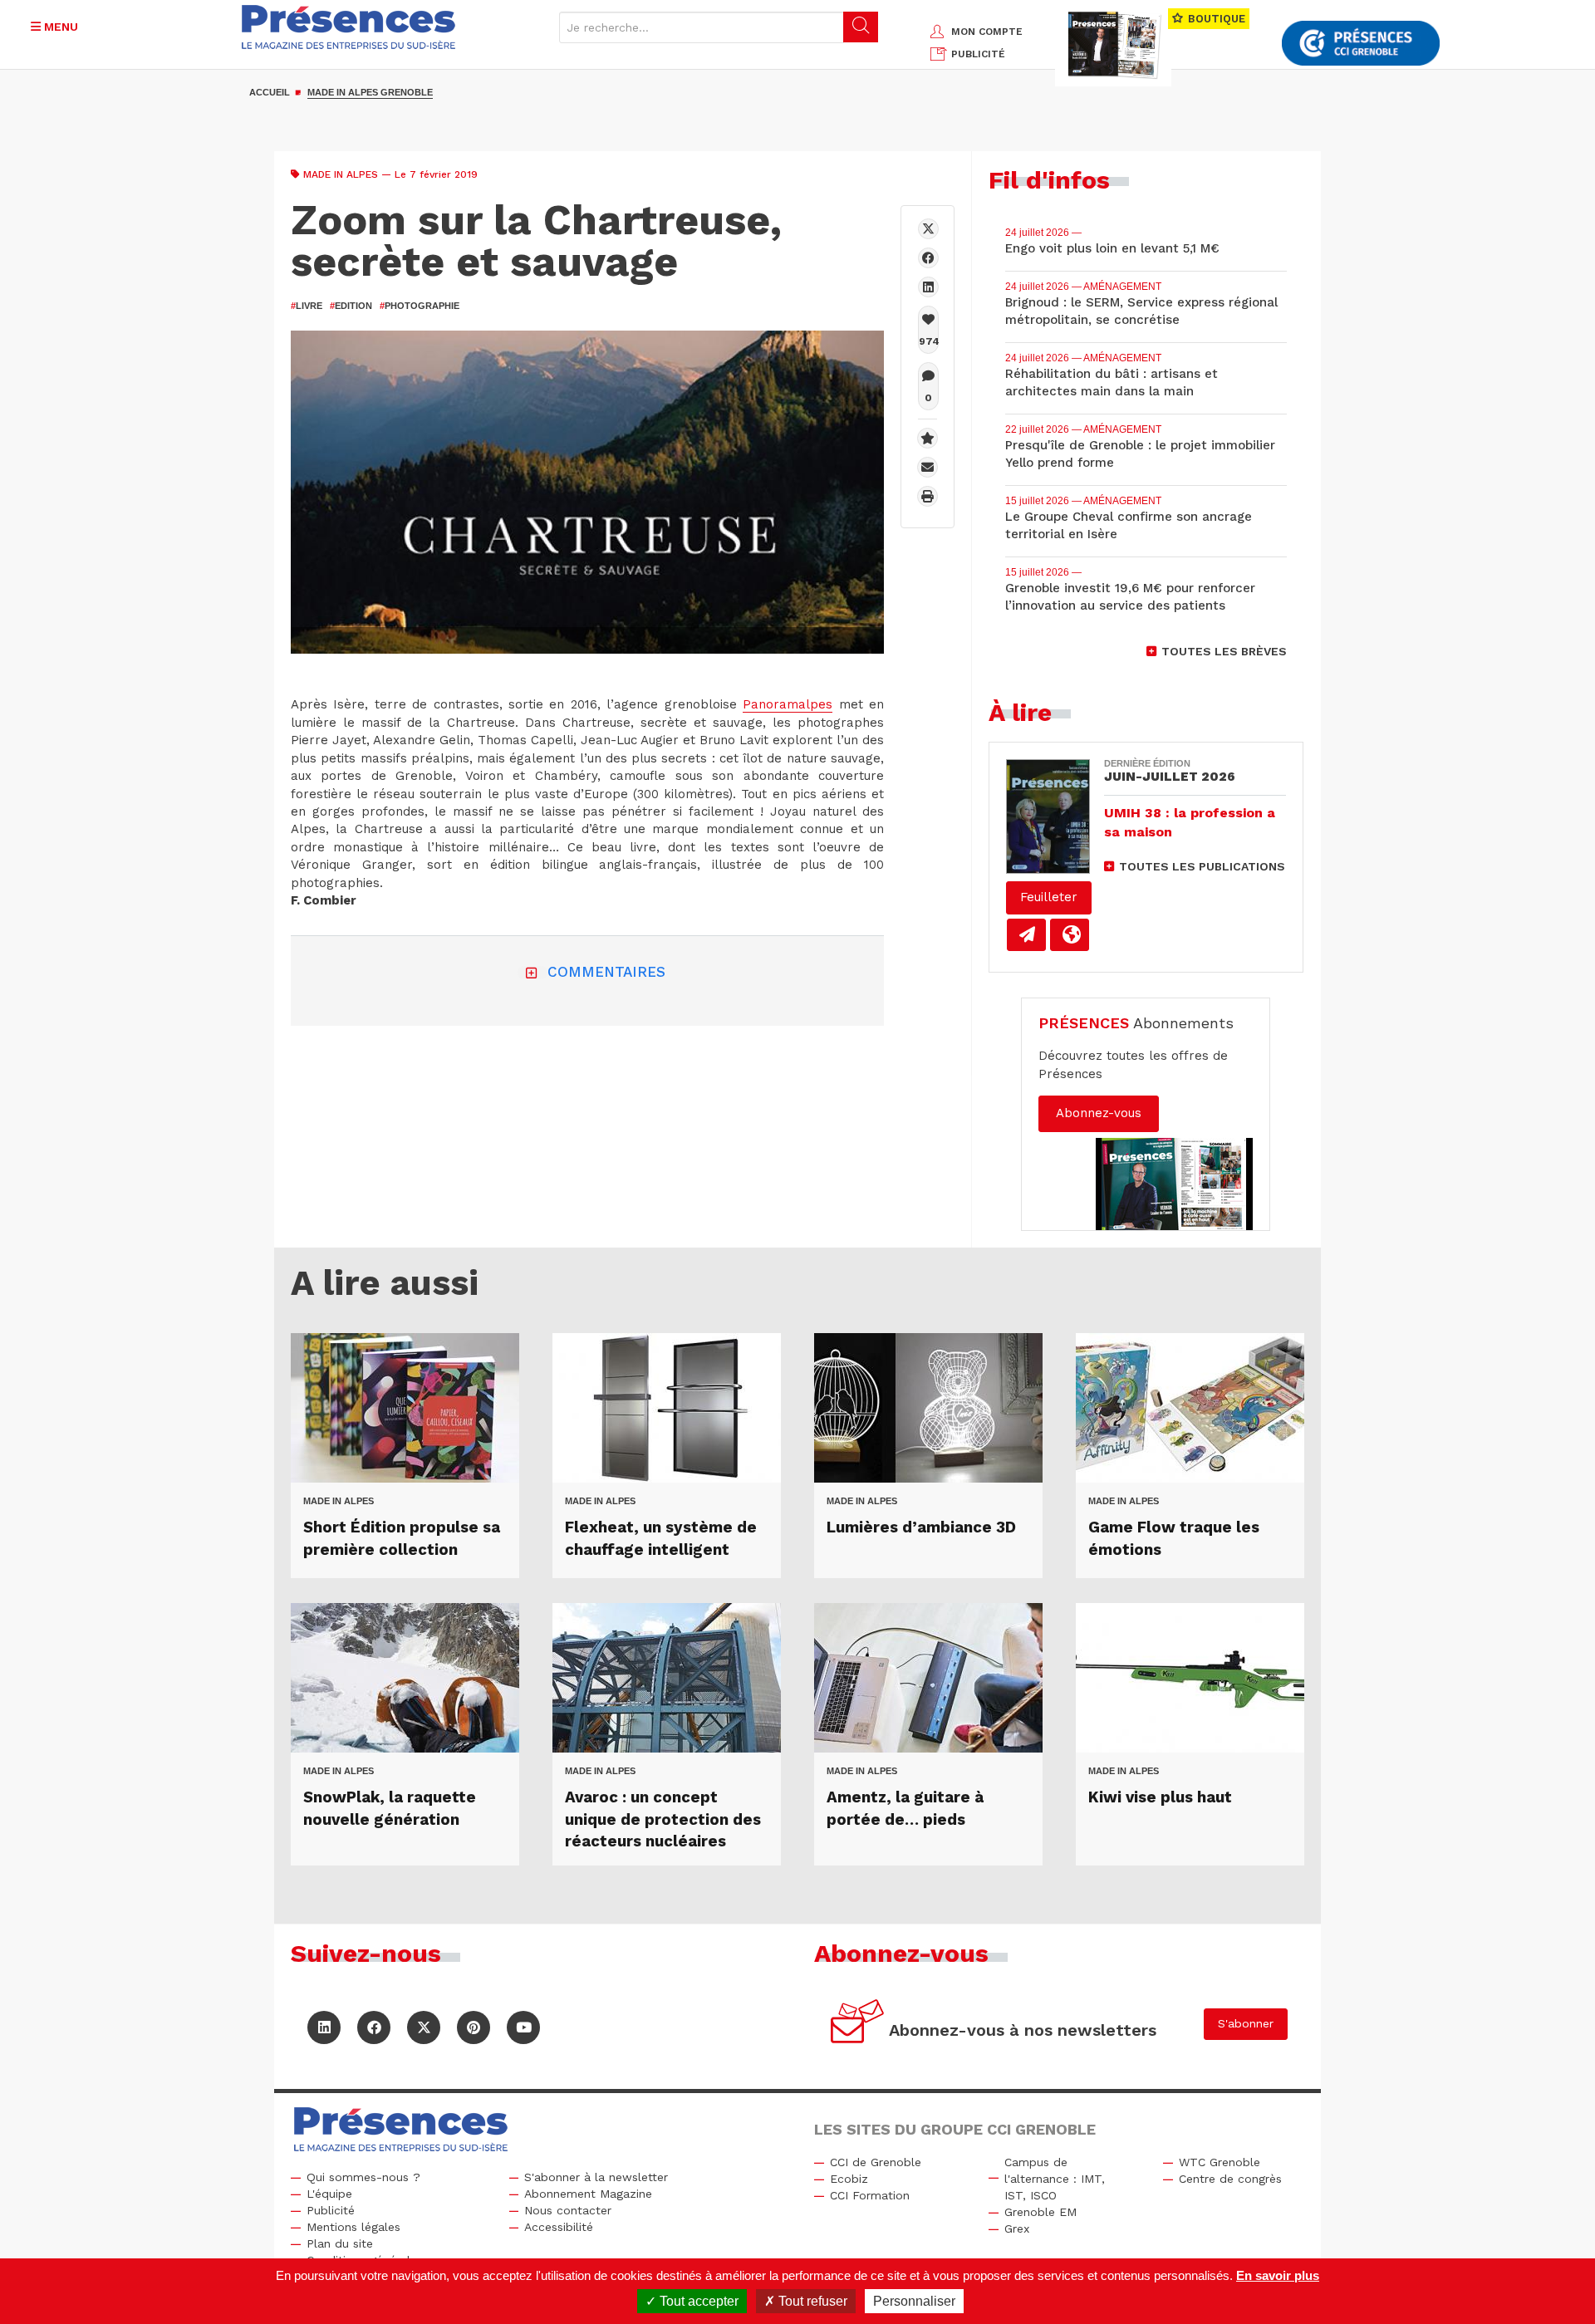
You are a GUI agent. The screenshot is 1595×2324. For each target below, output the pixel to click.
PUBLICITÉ (978, 54)
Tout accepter (697, 2301)
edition (351, 306)
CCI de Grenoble (876, 2162)
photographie (420, 306)
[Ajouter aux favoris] (928, 438)
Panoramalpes (788, 704)
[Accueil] (349, 27)
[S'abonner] (858, 2024)
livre (307, 306)
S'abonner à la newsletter (596, 2177)
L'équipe (329, 2194)
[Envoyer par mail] (928, 467)
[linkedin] (928, 287)
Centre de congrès (1230, 2179)
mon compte (987, 32)
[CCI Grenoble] (1361, 44)
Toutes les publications (1202, 866)
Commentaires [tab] (606, 972)
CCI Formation (870, 2195)
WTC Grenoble (1220, 2162)
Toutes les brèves (1224, 651)
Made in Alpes (341, 174)
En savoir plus (1278, 2275)
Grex (1017, 2228)
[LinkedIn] (324, 2027)
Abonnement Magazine (588, 2194)
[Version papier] (1026, 935)
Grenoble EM (1040, 2212)
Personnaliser (914, 2301)
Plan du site (340, 2243)
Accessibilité (559, 2227)
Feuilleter (1049, 897)
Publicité (331, 2210)
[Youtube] (523, 2027)
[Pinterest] (474, 2027)
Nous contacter (568, 2210)
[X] (928, 229)
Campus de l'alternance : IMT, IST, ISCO (1055, 2179)
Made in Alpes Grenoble (370, 92)
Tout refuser (811, 2301)
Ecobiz (849, 2179)
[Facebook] (928, 258)
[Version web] (1070, 935)
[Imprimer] (928, 496)
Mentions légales (353, 2227)
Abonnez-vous (1099, 1113)
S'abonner (1246, 2023)
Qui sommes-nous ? (363, 2177)
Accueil (270, 92)
